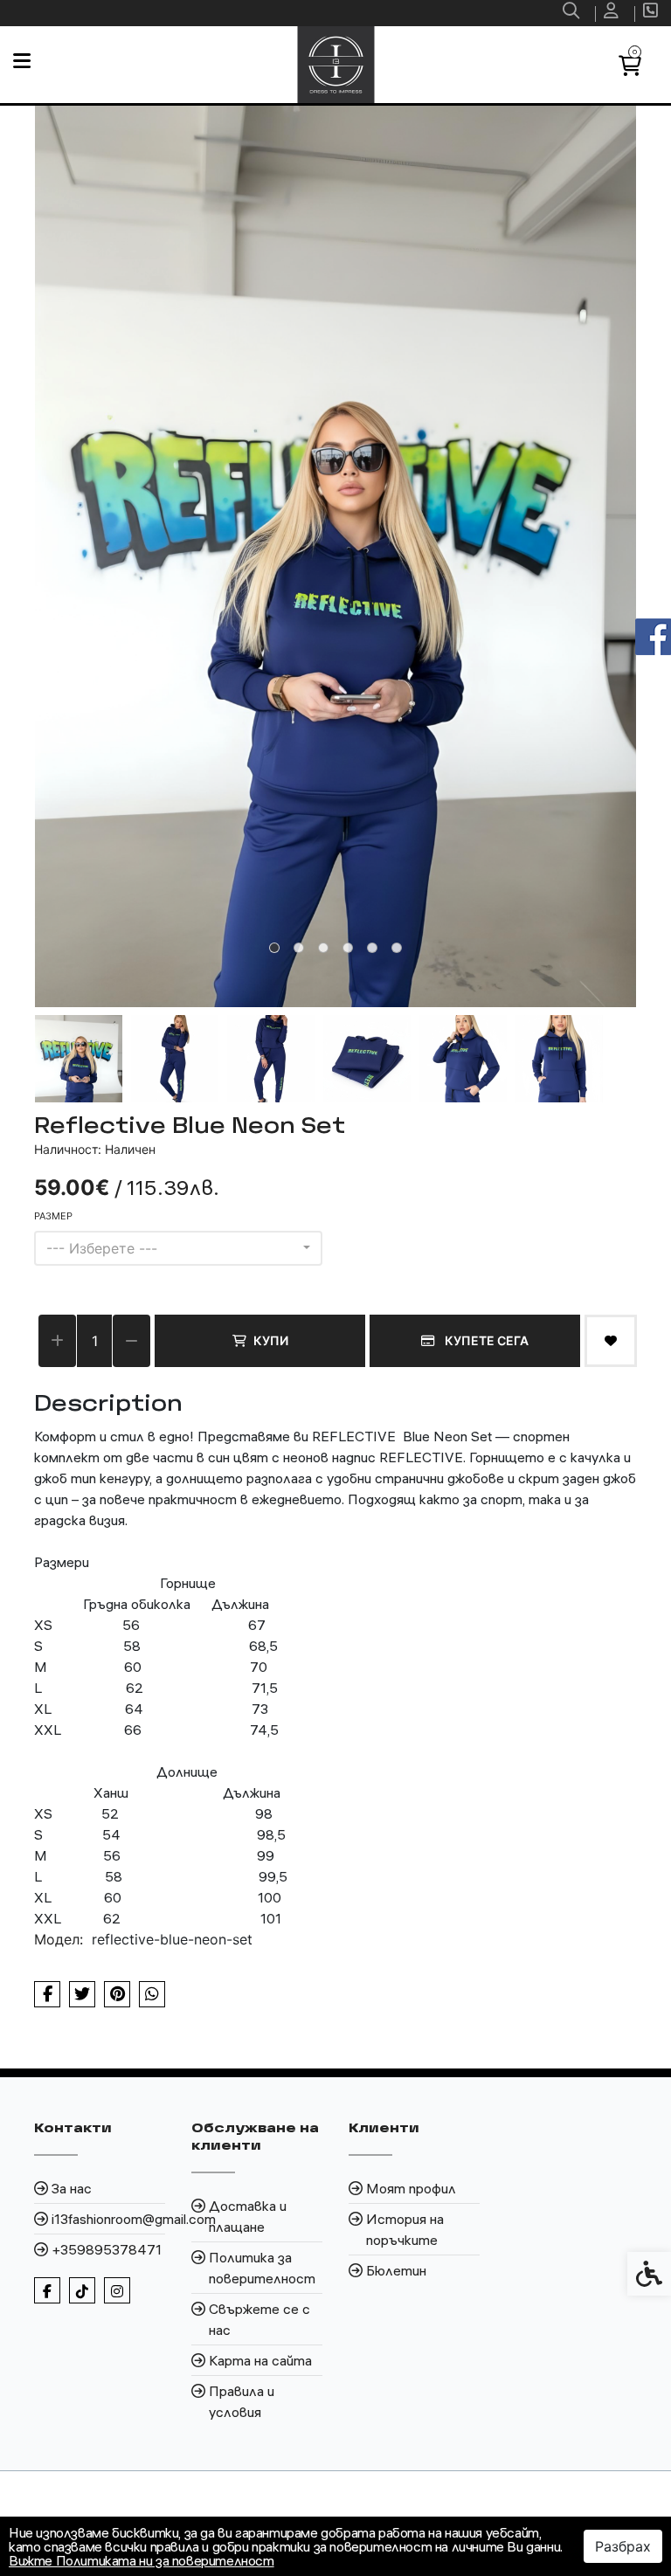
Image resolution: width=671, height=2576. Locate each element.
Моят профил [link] (411, 2188)
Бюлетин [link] (396, 2270)
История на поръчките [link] (405, 2229)
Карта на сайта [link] (260, 2360)
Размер (53, 1216)
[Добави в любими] (611, 1341)
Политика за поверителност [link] (262, 2268)
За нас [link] (72, 2188)
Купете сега (485, 1340)
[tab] (274, 948)
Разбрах (623, 2546)
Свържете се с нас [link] (259, 2319)
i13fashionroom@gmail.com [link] (108, 2219)
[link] (573, 13)
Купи (271, 1340)
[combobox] (178, 1248)
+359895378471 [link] (107, 2249)
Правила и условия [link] (242, 2401)
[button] (79, 1059)
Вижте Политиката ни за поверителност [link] (142, 2560)
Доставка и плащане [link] (248, 2216)
